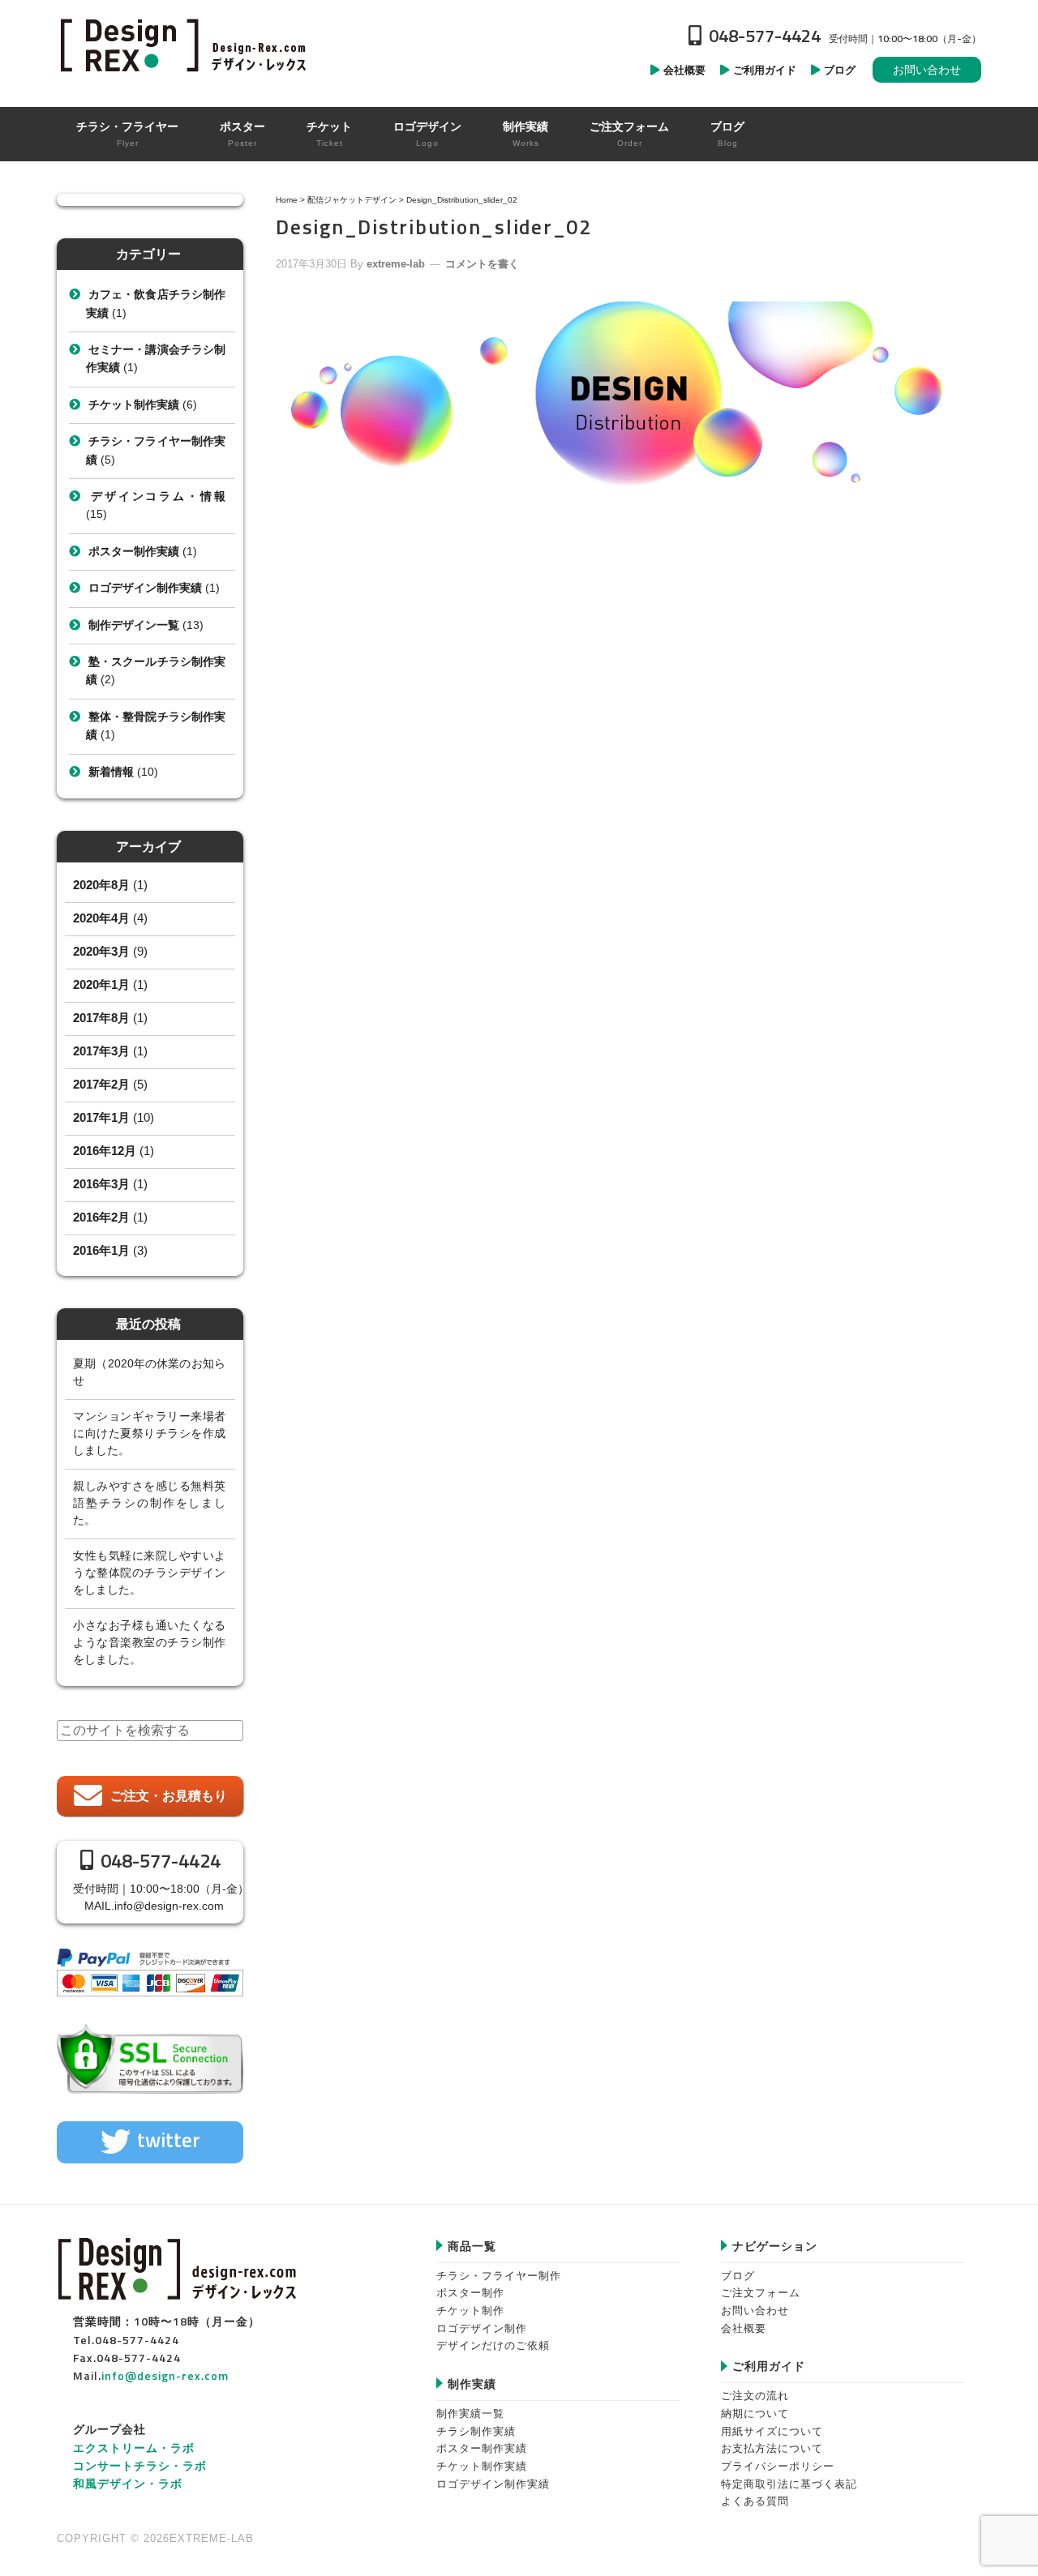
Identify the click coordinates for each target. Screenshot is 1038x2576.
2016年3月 (101, 1184)
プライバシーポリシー (778, 2466)
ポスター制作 (470, 2293)
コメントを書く (482, 264)
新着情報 (111, 772)
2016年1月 (101, 1250)
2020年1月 (101, 984)
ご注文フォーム (761, 2293)
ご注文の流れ (755, 2396)
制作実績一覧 (470, 2413)
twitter (169, 2140)
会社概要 (744, 2328)
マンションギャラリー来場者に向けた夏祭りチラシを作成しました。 (149, 1433)
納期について (755, 2413)
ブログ (738, 2276)
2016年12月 (105, 1151)
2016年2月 (101, 1217)
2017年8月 (101, 1018)
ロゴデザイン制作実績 (145, 588)
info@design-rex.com (169, 1906)
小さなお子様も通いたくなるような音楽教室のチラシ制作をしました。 (149, 1642)
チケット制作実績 (134, 404)
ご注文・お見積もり (169, 1796)
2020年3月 (101, 951)
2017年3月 (101, 1051)
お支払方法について (772, 2448)
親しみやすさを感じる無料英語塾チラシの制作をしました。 (149, 1503)
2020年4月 (101, 918)
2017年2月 (101, 1084)
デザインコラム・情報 (157, 496)
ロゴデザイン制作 (482, 2328)
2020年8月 (101, 885)
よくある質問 (755, 2501)
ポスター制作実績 (134, 551)
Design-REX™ (187, 45)
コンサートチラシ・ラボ (140, 2465)
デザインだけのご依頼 (493, 2345)
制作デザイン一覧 (134, 625)
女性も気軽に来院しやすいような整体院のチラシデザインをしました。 (149, 1573)
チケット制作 (470, 2311)
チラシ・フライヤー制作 (499, 2276)
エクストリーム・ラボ (134, 2448)
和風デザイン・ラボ (128, 2483)
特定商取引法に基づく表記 (789, 2484)
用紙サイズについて (772, 2431)
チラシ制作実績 (476, 2431)
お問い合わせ (927, 70)
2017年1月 (101, 1117)
